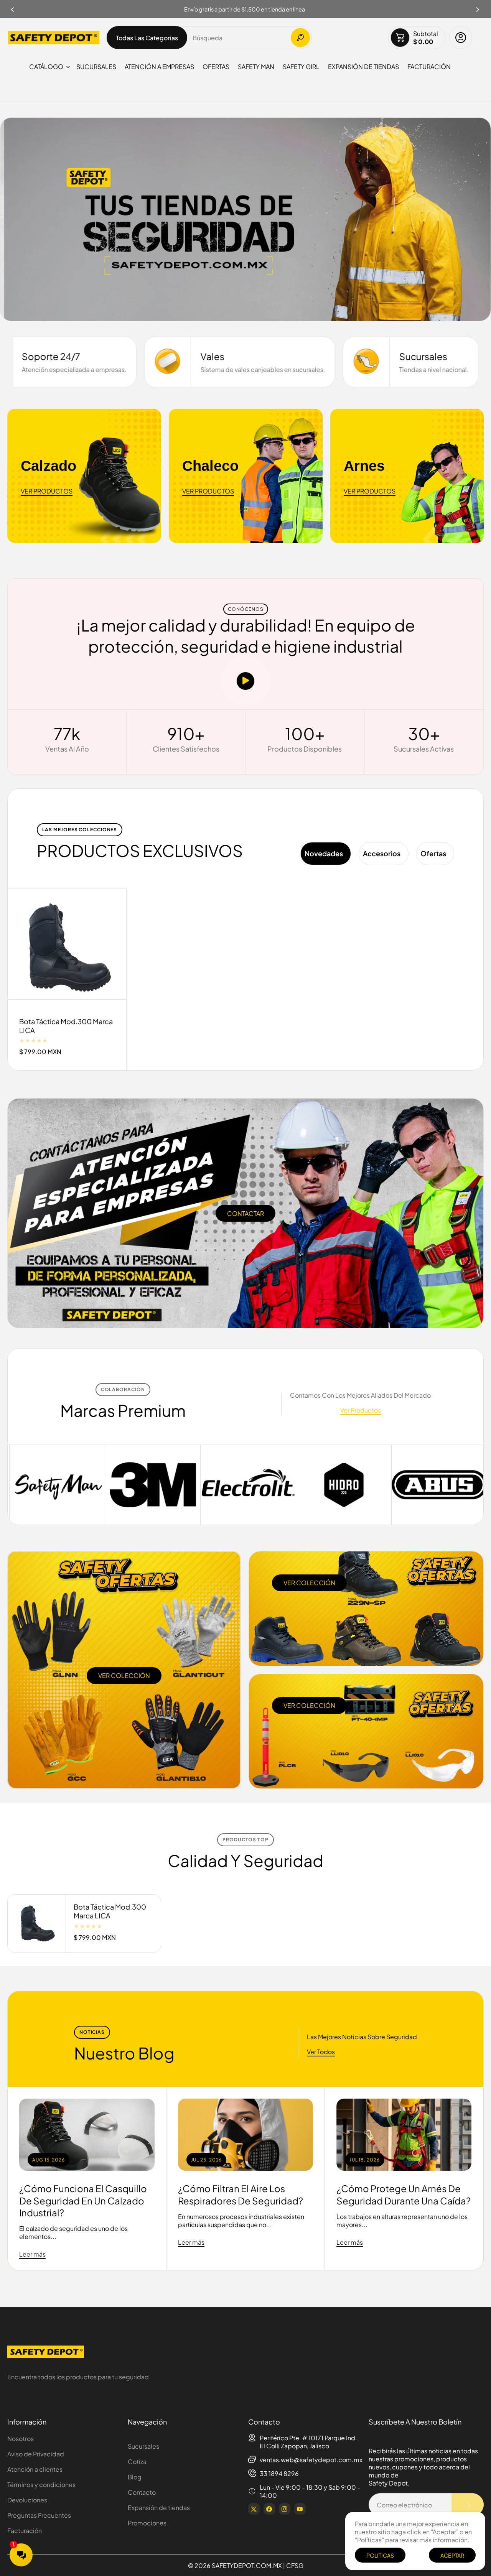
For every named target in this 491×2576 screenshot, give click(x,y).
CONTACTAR (245, 1213)
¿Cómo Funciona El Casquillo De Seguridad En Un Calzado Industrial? (83, 2200)
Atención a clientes (35, 2469)
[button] (478, 7)
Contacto (142, 2492)
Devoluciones (27, 2500)
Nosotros (21, 2439)
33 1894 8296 (279, 2473)
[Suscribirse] (468, 2505)
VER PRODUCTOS (47, 491)
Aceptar (452, 2555)
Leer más (32, 2254)
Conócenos (246, 609)
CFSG (295, 2565)
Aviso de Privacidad (36, 2454)
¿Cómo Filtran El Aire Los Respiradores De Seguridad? (241, 2194)
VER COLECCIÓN (124, 1675)
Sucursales (143, 2446)
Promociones (147, 2523)
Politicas (380, 2555)
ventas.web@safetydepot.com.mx (311, 2460)
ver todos (321, 2052)
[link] (439, 1485)
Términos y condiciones (41, 2485)
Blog (135, 2477)
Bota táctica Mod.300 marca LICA (66, 1026)
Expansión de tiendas (159, 2508)
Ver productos (361, 1410)
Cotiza (137, 2462)
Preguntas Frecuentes (39, 2515)
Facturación (25, 2531)
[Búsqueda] (300, 38)
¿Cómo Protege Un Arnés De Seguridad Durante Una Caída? (404, 2194)
